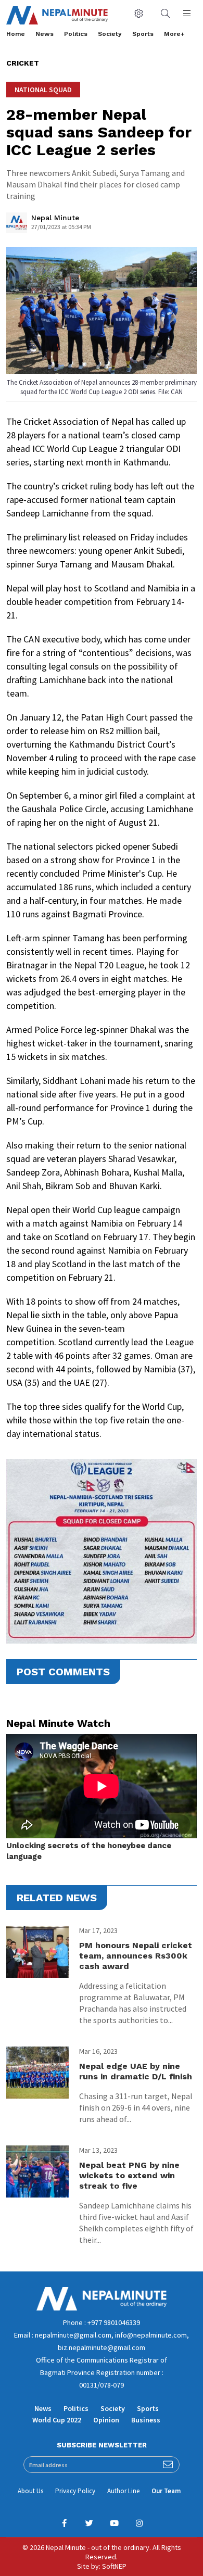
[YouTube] (114, 2523)
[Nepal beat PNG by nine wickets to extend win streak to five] (37, 2171)
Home (16, 34)
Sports (143, 34)
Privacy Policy (75, 2491)
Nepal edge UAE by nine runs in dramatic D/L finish (136, 2071)
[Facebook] (64, 2523)
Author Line (123, 2491)
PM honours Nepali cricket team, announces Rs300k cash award (136, 1956)
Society (110, 34)
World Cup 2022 (57, 2420)
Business (146, 2420)
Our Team (166, 2491)
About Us (30, 2491)
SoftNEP (114, 2566)
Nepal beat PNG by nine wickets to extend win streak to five (129, 2175)
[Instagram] (139, 2523)
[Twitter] (89, 2523)
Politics (76, 34)
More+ (174, 34)
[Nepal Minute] (17, 225)
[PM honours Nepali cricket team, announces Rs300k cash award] (37, 1952)
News (45, 34)
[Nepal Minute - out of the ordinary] (102, 2308)
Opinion (106, 2420)
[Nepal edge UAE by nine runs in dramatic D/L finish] (37, 2073)
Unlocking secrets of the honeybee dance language (89, 1851)
